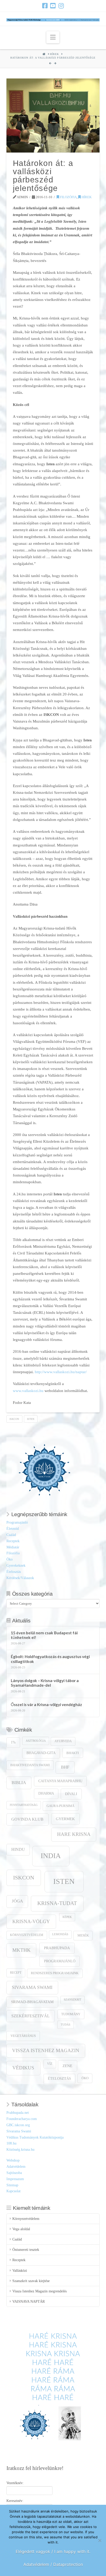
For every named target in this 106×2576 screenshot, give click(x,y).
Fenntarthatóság (24, 1805)
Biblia (19, 1783)
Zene (67, 2066)
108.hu (11, 2143)
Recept (16, 1973)
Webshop (13, 2160)
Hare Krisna (74, 1834)
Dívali (71, 1794)
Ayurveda (63, 1741)
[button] (53, 37)
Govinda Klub (27, 1819)
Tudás (65, 2025)
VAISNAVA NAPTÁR (29, 2302)
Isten (31, 1419)
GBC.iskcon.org (18, 2125)
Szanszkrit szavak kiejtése (31, 2281)
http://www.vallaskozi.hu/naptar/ (61, 1372)
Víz (50, 2064)
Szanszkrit (73, 2000)
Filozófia (68, 197)
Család (11, 1535)
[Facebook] (45, 6)
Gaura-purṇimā (60, 1806)
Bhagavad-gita (41, 1753)
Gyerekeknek (16, 1566)
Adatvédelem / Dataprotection (53, 2564)
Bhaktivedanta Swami (30, 1765)
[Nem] (100, 2540)
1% (13, 1742)
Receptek (13, 1541)
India (51, 1856)
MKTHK (21, 1950)
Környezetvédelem (27, 1935)
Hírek (86, 197)
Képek (67, 1917)
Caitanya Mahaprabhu (60, 1781)
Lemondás (60, 1934)
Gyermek (65, 1819)
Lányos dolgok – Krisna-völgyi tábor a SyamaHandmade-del (45, 1683)
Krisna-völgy (31, 1921)
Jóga (17, 1901)
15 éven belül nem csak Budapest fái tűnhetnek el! (44, 1635)
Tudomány (71, 2014)
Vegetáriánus (23, 2036)
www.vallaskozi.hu (29, 1391)
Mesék (83, 1935)
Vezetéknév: (15, 2483)
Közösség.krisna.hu (20, 2150)
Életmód (13, 1529)
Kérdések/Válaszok (20, 1578)
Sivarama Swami (32, 1987)
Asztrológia (36, 1741)
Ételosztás (14, 1572)
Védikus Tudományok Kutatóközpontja (35, 2137)
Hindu (18, 1849)
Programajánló (17, 1522)
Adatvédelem (16, 2167)
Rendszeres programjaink (55, 1973)
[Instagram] (61, 6)
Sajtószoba (14, 2173)
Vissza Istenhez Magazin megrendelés (39, 2291)
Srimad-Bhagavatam (32, 2002)
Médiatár (13, 1547)
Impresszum (15, 2179)
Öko (10, 1559)
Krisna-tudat (57, 1903)
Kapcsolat (14, 2191)
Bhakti (73, 1753)
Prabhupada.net (18, 2113)
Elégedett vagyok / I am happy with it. (53, 2551)
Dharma (46, 1793)
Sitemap (12, 2185)
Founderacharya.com (22, 2119)
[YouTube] (53, 6)
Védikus (23, 2068)
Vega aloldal (21, 2229)
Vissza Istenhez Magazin (46, 2050)
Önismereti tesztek (26, 2250)
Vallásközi (20, 2271)
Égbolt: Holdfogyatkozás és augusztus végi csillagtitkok (50, 1659)
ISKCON (14, 1419)
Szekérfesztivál (30, 2016)
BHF (65, 1767)
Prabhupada (57, 1948)
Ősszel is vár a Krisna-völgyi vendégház (46, 1705)
